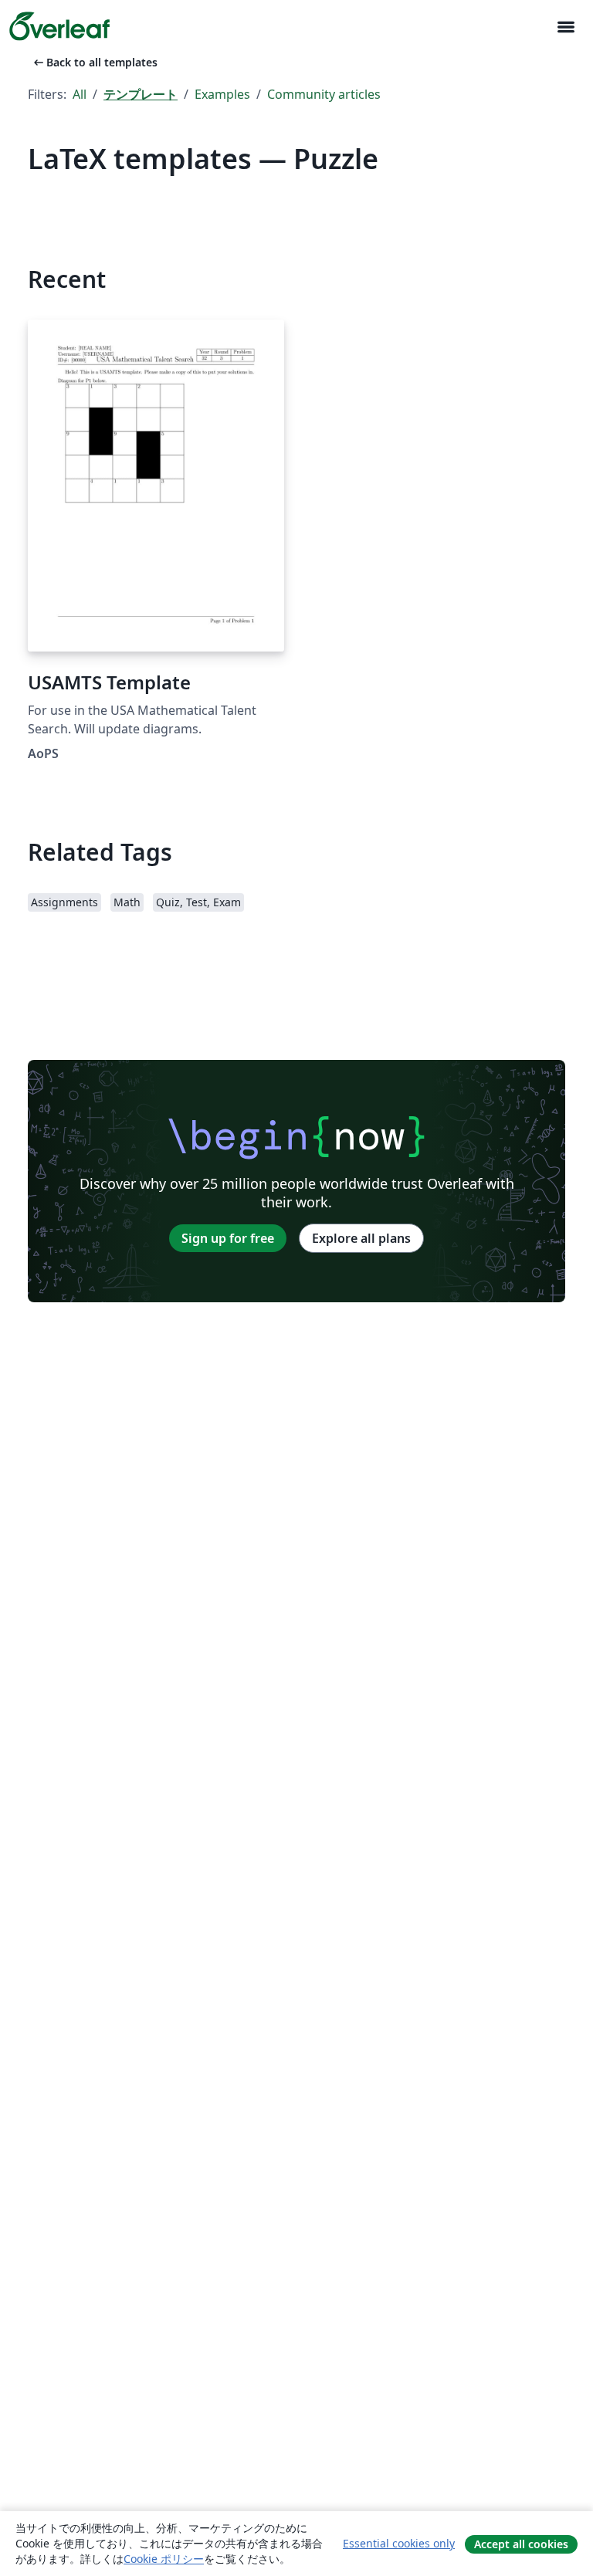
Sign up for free (228, 1238)
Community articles (324, 94)
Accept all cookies (521, 2544)
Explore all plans (361, 1238)
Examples (222, 94)
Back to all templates (94, 62)
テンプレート (141, 94)
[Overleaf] (59, 26)
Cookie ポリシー (164, 2559)
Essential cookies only (399, 2543)
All (80, 94)
